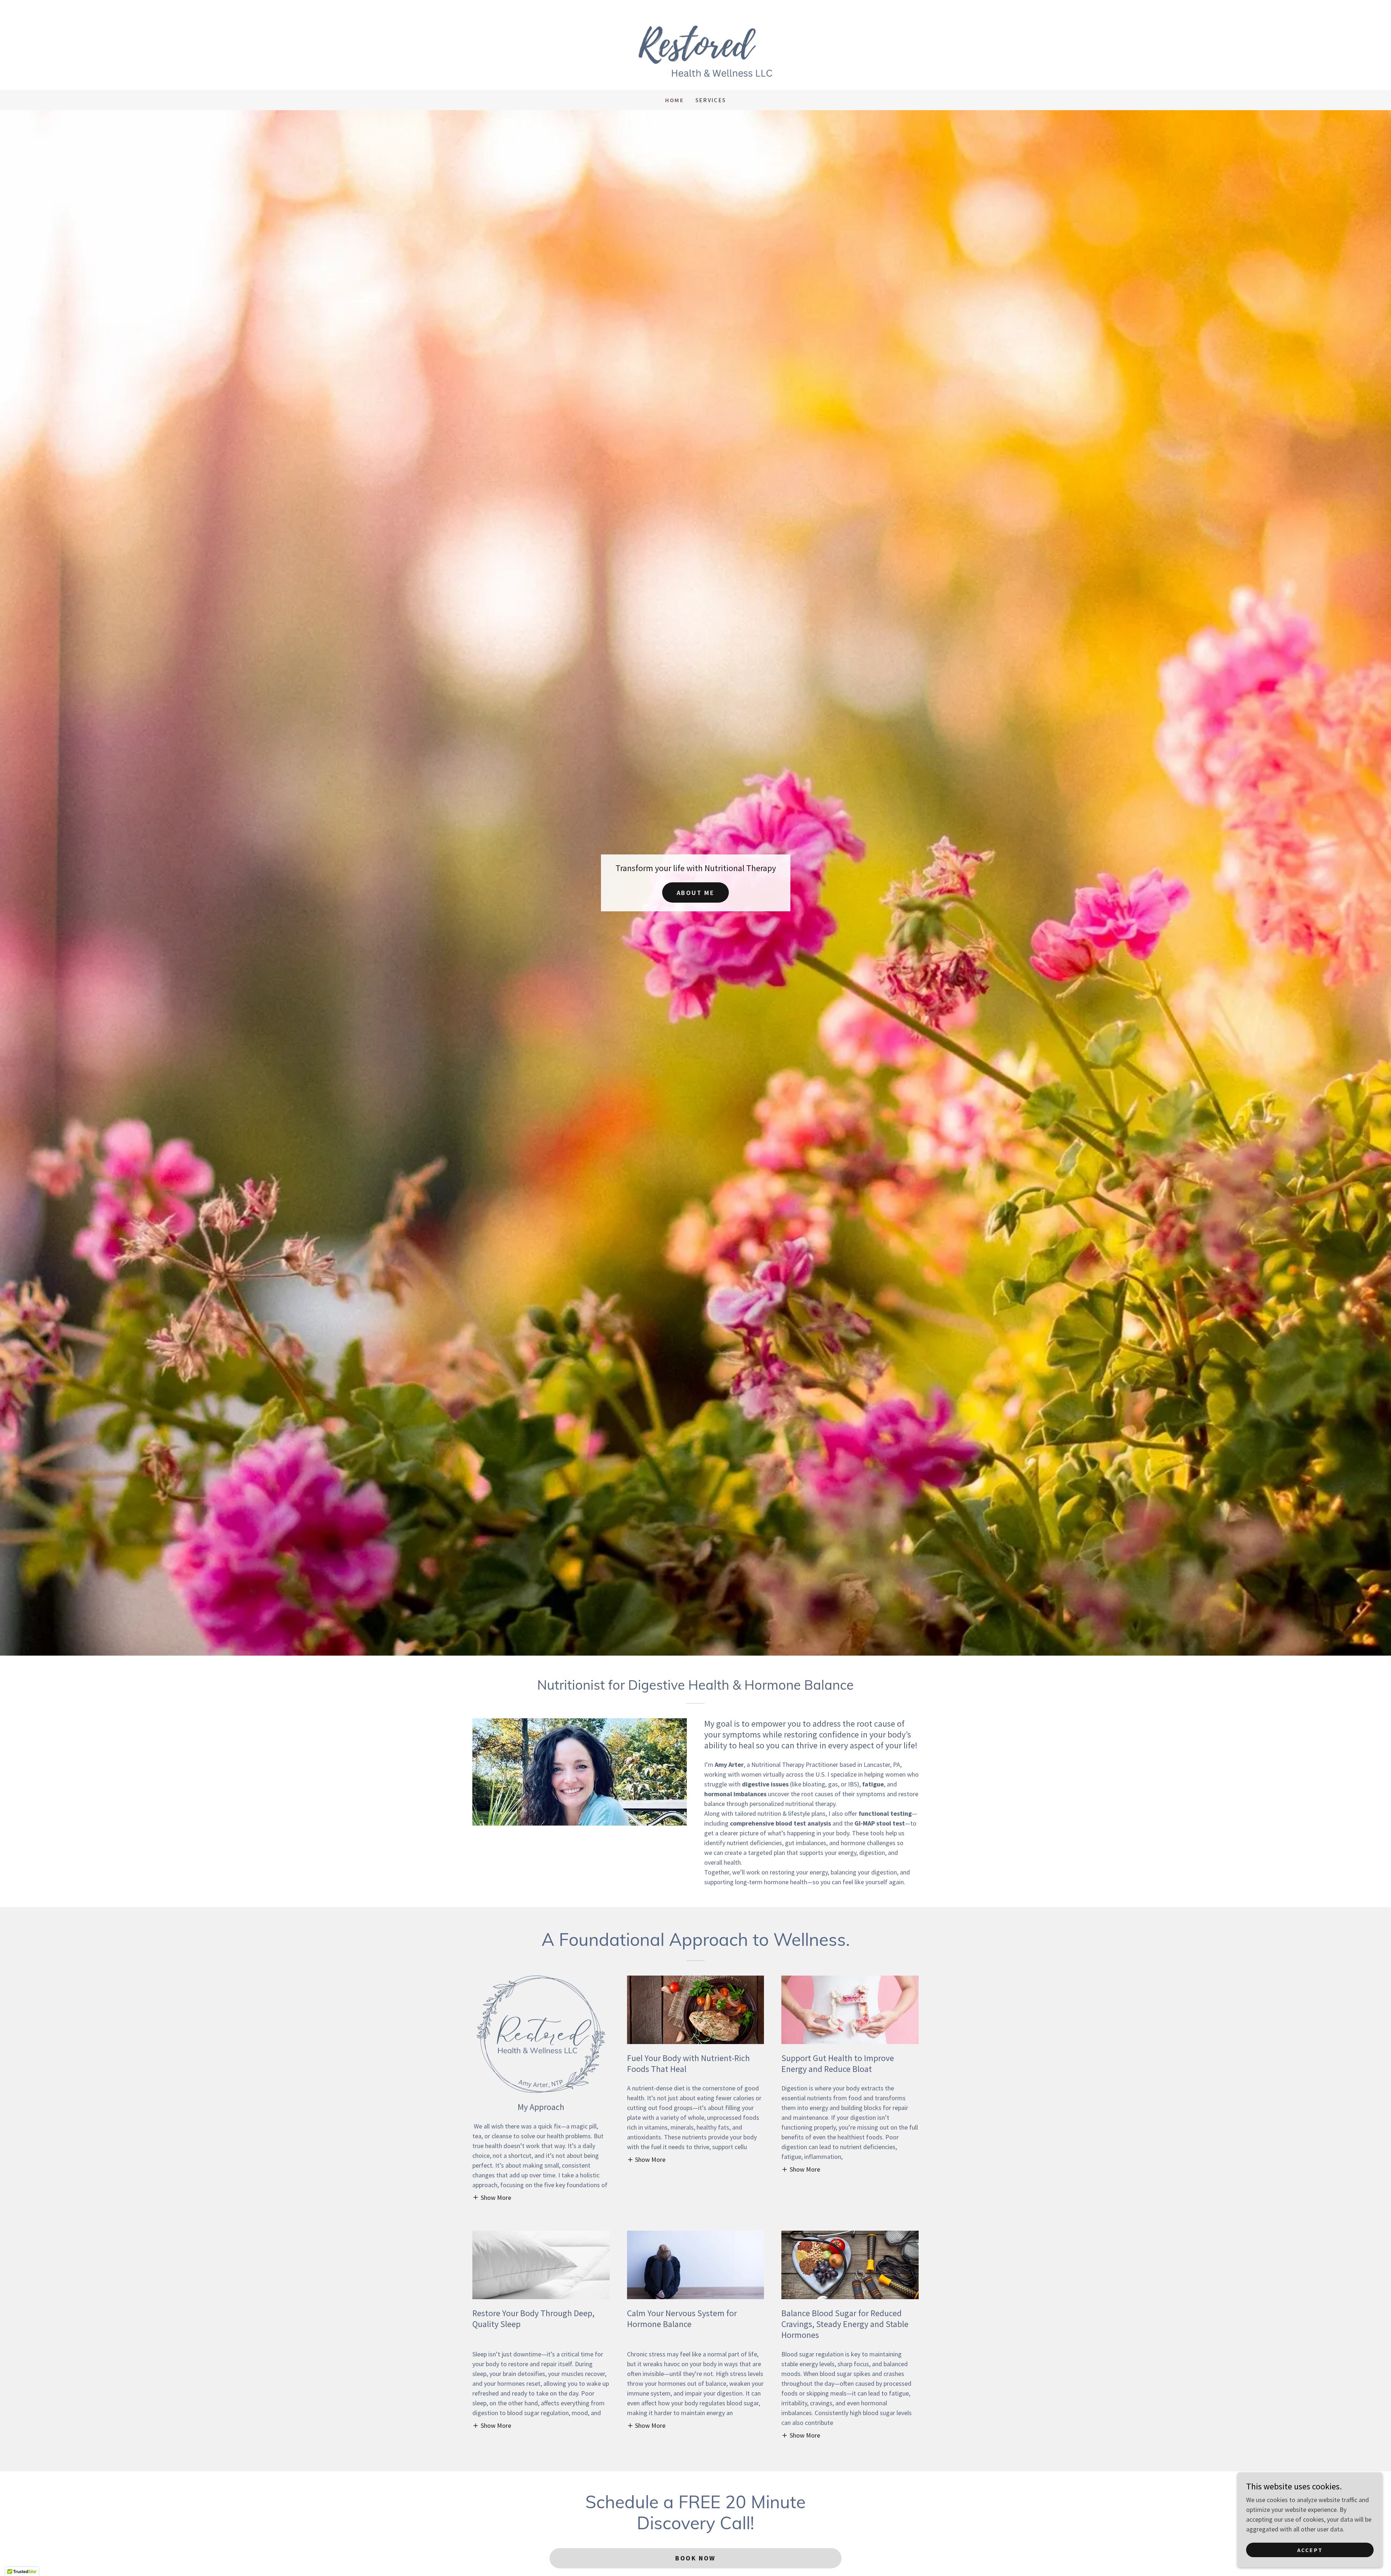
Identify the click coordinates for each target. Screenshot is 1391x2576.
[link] (695, 44)
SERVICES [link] (711, 100)
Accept (1310, 2550)
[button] (492, 2197)
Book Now (695, 2558)
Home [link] (674, 100)
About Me (696, 893)
